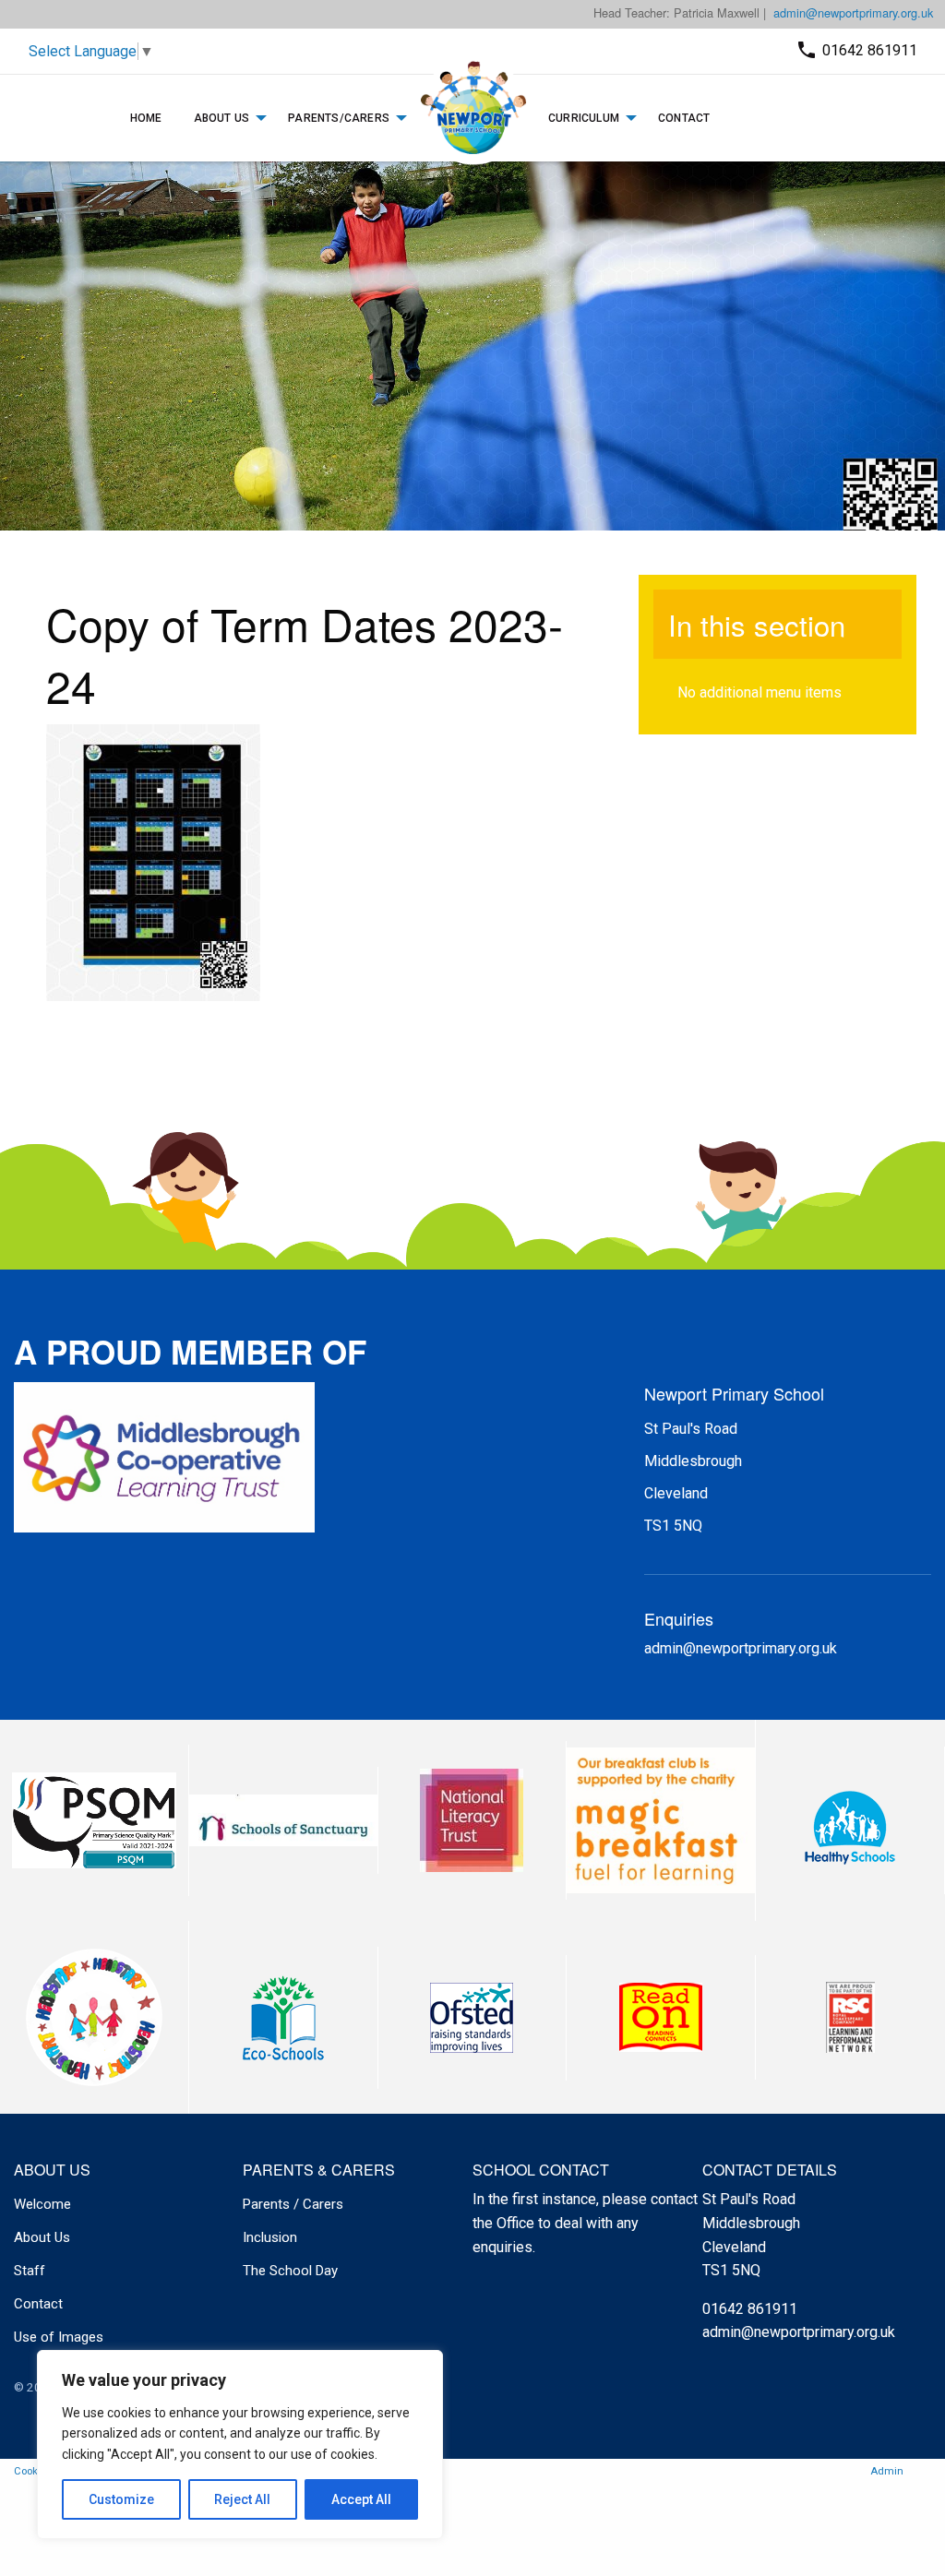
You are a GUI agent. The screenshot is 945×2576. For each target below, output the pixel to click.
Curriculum (584, 118)
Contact (684, 118)
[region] (240, 2445)
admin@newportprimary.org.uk (853, 12)
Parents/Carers (339, 118)
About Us (222, 118)
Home (146, 118)
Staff (30, 2271)
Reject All (242, 2499)
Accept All (361, 2499)
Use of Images (59, 2337)
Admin (887, 2471)
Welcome (42, 2204)
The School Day (290, 2271)
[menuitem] (146, 118)
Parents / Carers (293, 2204)
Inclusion (270, 2237)
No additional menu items (760, 692)
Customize (121, 2499)
